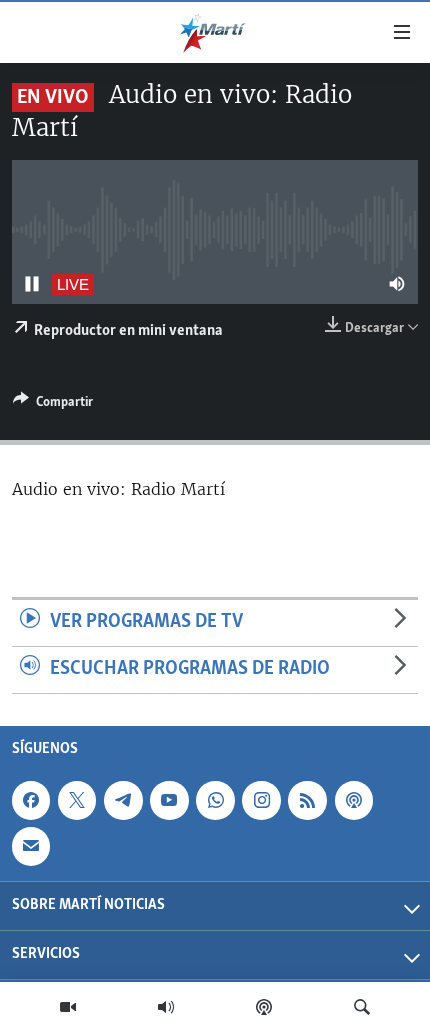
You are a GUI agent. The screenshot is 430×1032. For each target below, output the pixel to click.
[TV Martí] (68, 1007)
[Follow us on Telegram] (123, 800)
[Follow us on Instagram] (261, 800)
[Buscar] (362, 1007)
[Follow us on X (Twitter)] (77, 800)
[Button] (53, 405)
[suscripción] (31, 846)
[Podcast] (264, 1007)
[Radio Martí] (166, 1007)
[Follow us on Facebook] (31, 800)
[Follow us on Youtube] (169, 800)
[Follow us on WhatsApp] (215, 800)
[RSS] (307, 800)
